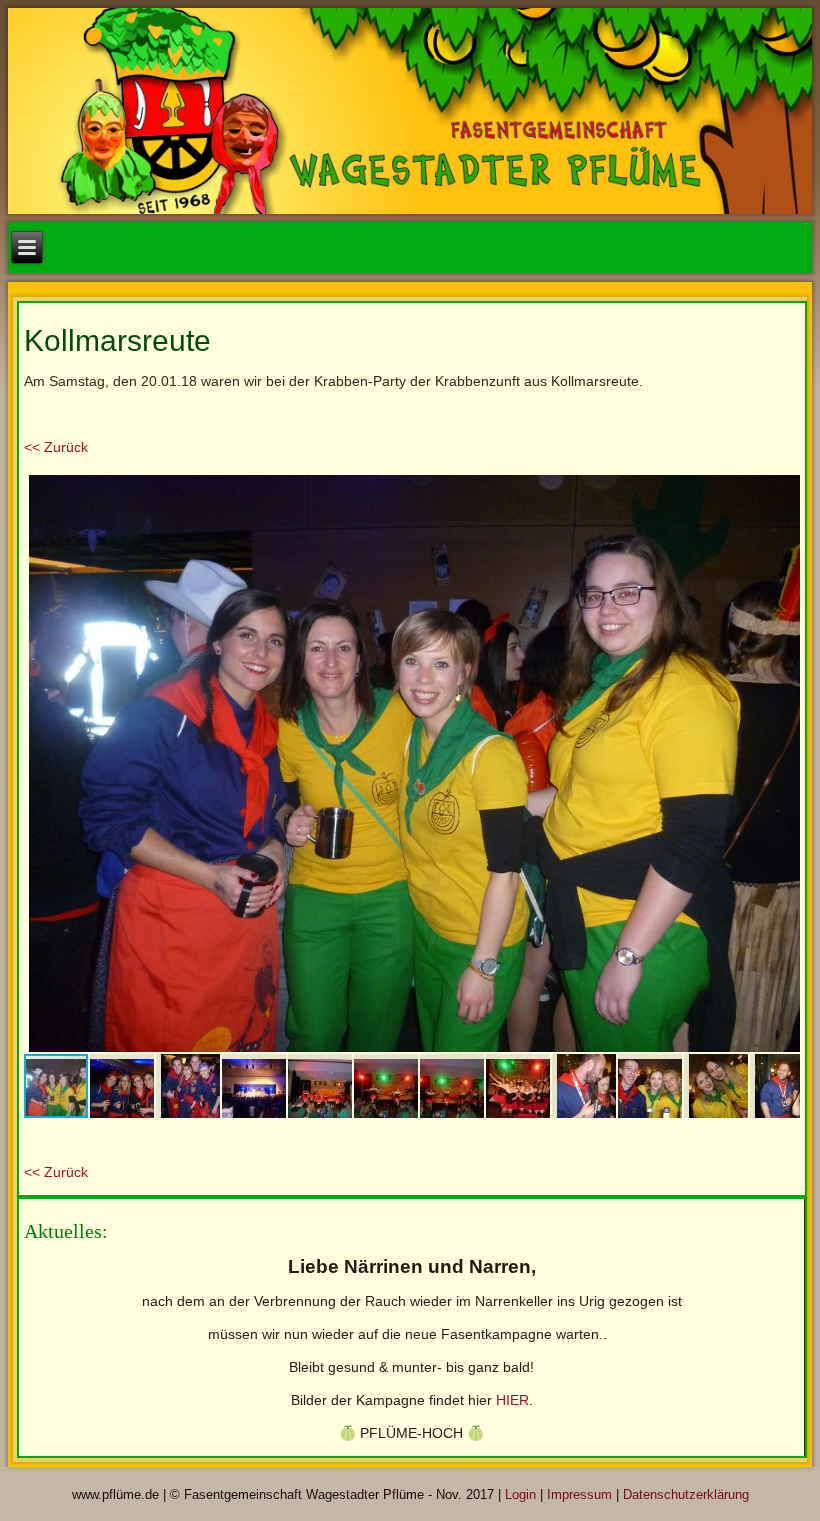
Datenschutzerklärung (686, 1494)
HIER (512, 1400)
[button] (782, 488)
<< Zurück (56, 447)
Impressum (579, 1494)
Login (520, 1494)
